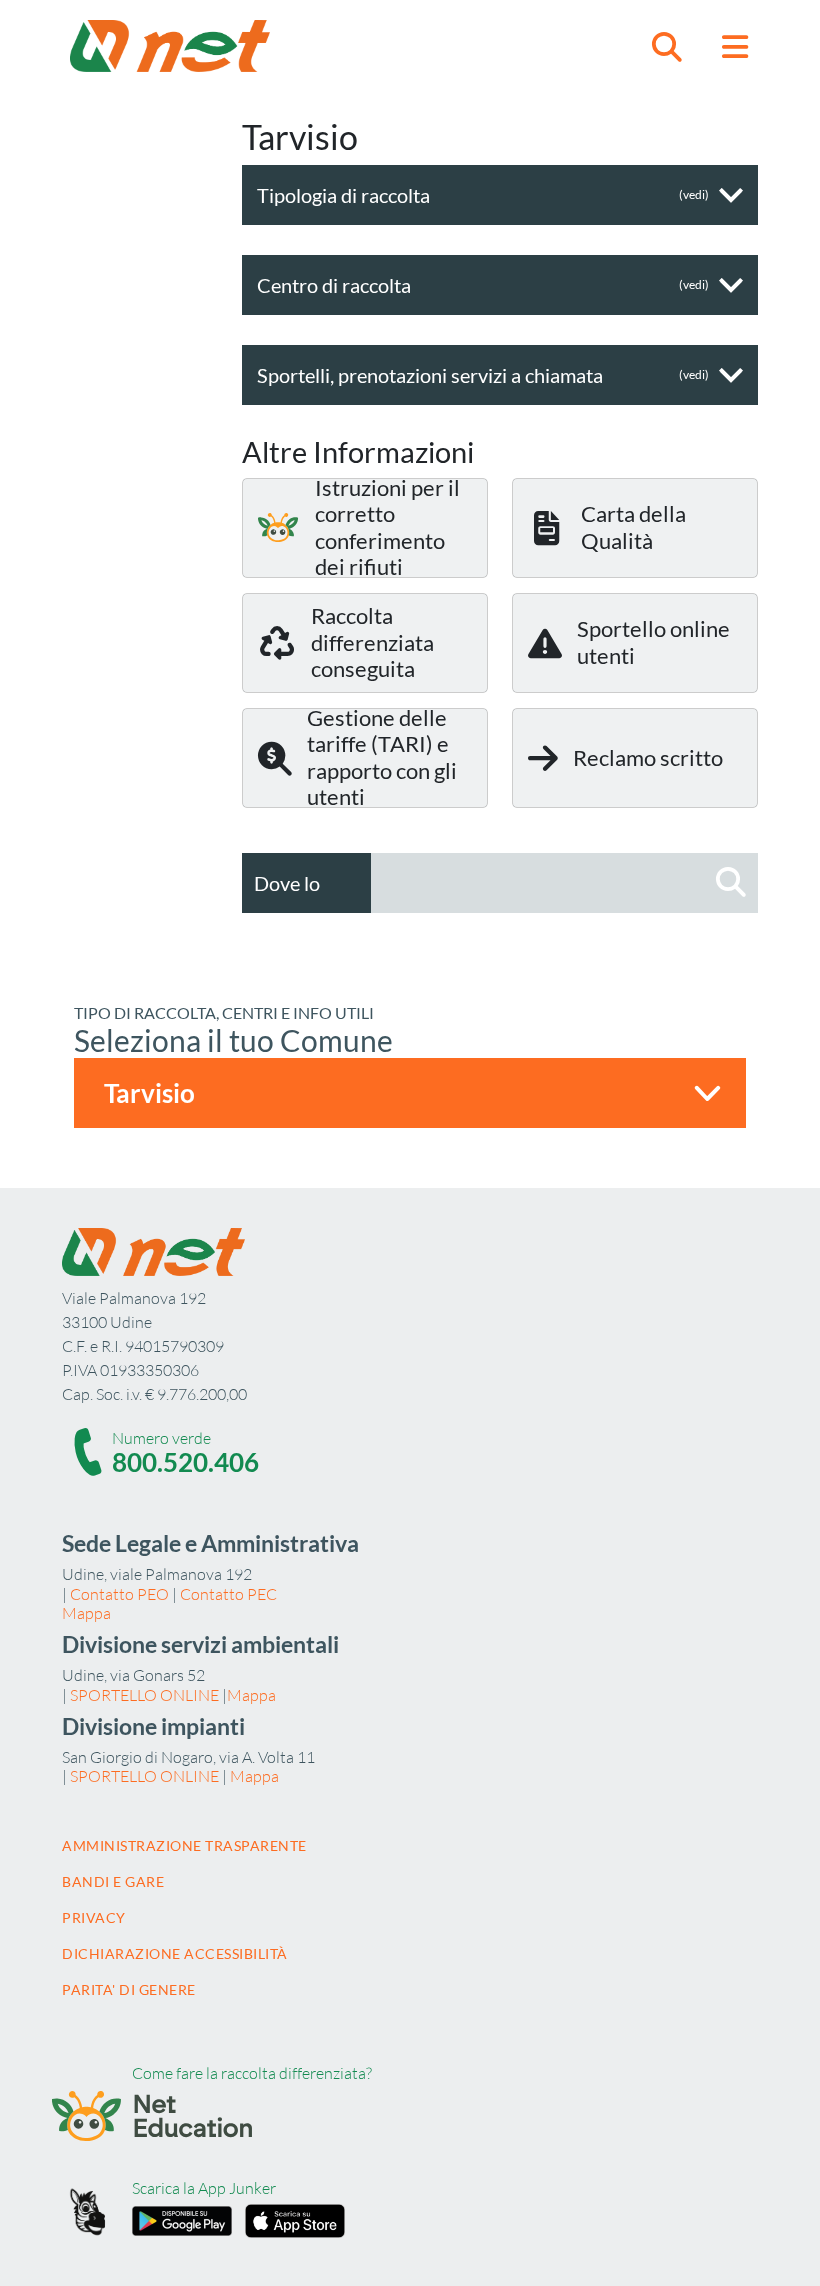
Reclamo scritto (648, 757)
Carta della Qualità (633, 526)
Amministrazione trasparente (184, 1845)
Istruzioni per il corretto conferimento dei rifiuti (387, 528)
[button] (667, 46)
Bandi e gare (113, 1881)
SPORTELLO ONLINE (144, 1695)
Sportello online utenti (653, 641)
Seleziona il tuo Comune (233, 1040)
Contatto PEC (228, 1594)
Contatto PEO (119, 1594)
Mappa (86, 1613)
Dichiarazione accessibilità (175, 1953)
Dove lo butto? (287, 913)
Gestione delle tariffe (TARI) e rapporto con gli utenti (382, 758)
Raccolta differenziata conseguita (372, 642)
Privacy (94, 1917)
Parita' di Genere (129, 1989)
